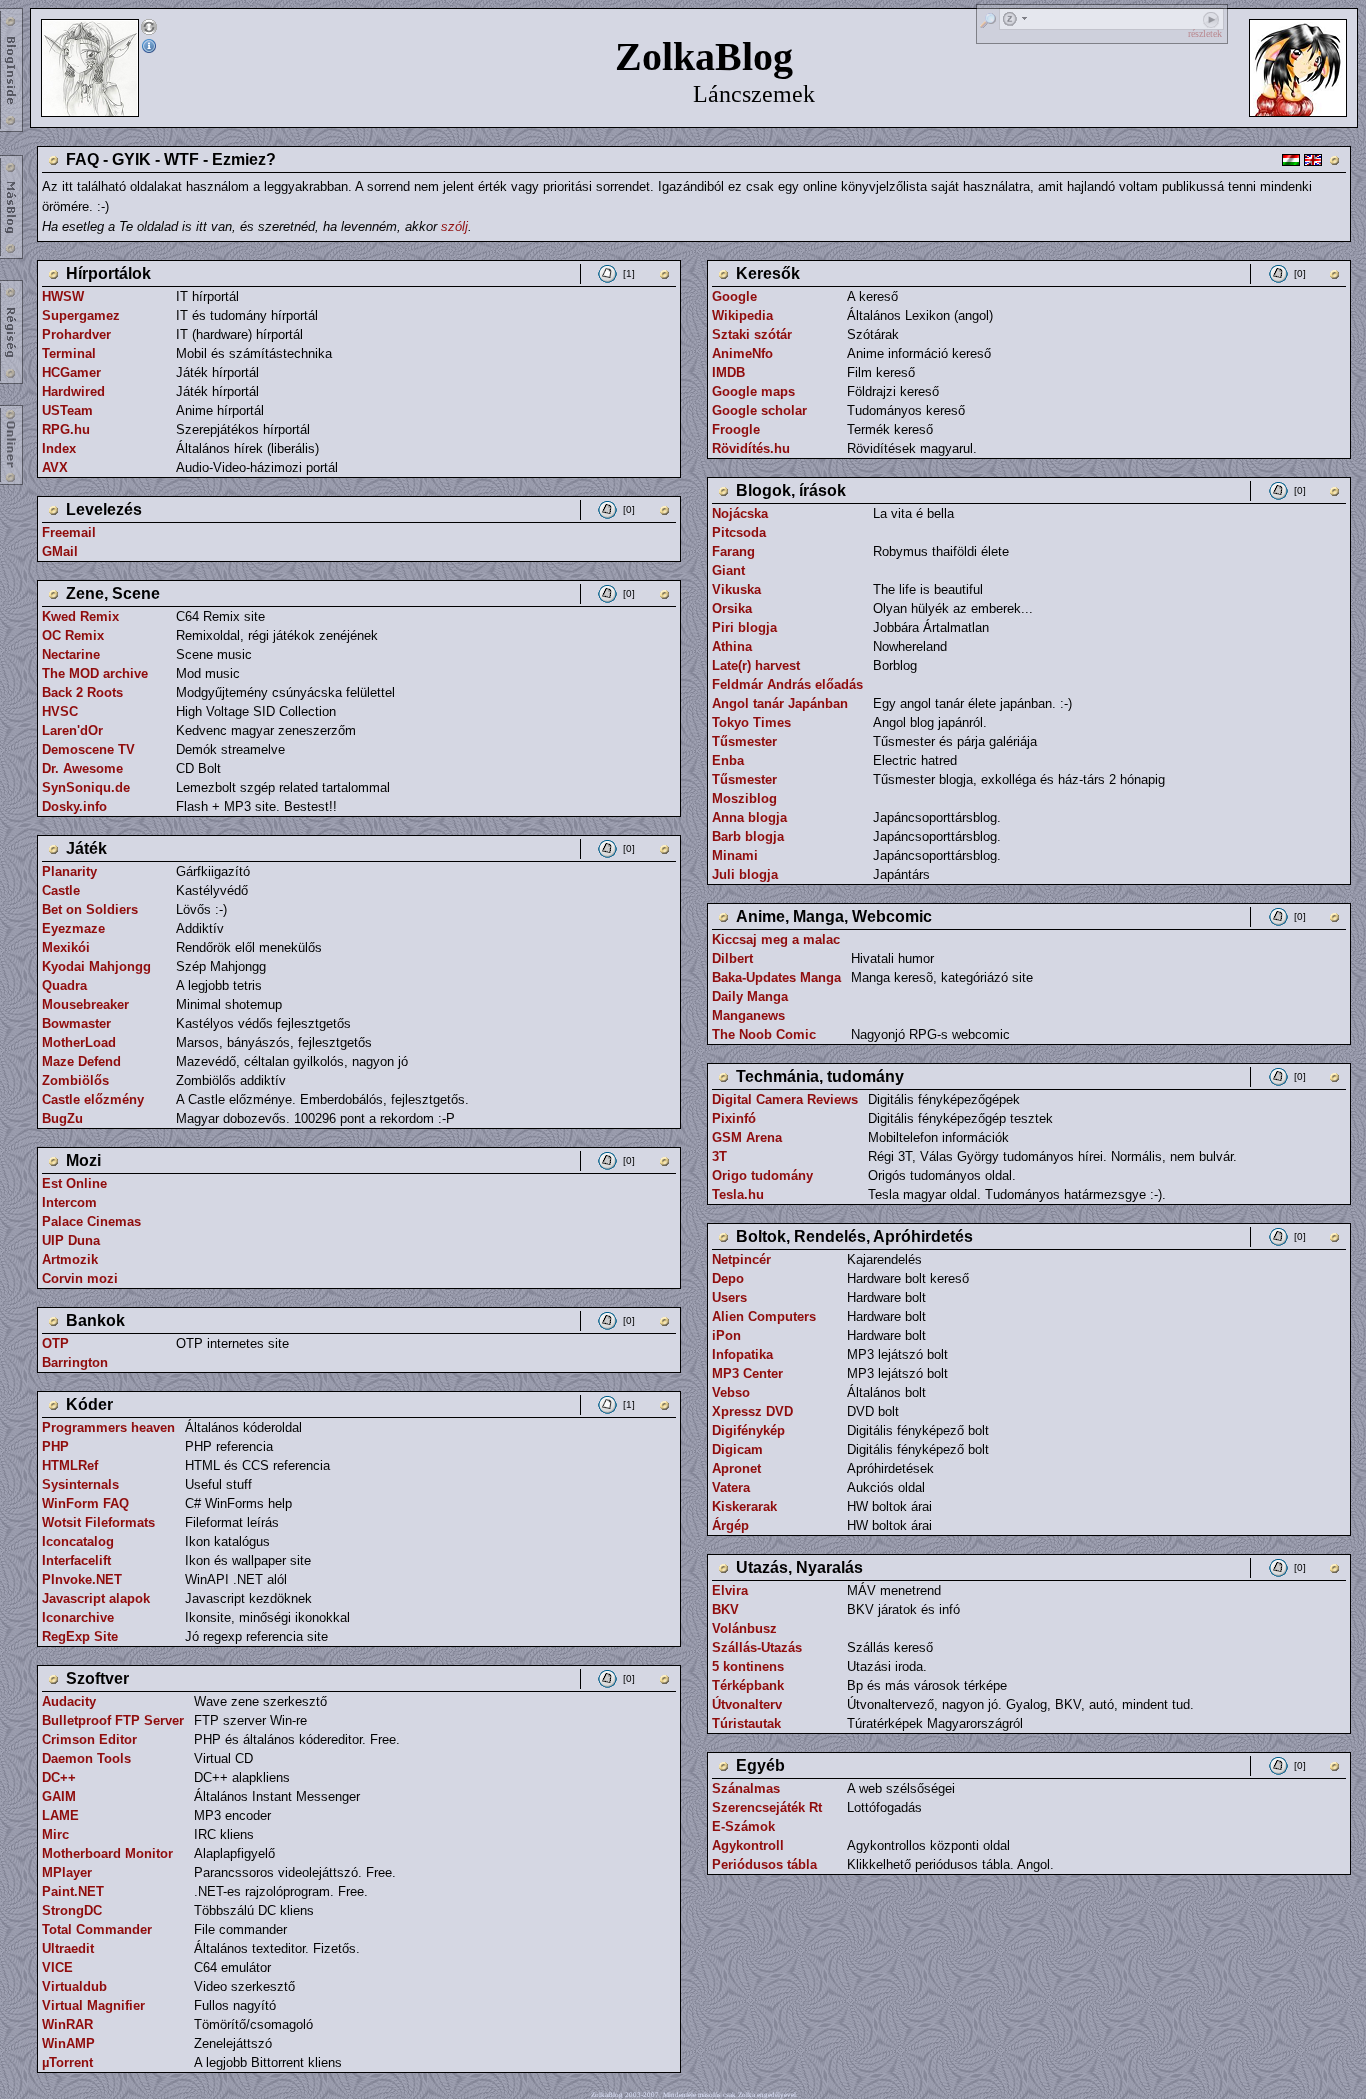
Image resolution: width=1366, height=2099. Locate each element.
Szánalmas (746, 1788)
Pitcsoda (739, 532)
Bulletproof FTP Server (113, 1720)
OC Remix (73, 635)
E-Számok (743, 1826)
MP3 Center (747, 1373)
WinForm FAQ (85, 1503)
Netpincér (741, 1259)
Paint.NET (73, 1891)
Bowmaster (76, 1023)
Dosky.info (74, 806)
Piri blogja (744, 627)
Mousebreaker (85, 1004)
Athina (732, 646)
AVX (55, 467)
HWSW (63, 296)
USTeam (67, 410)
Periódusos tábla (764, 1864)
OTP (55, 1343)
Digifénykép (748, 1430)
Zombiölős (75, 1080)
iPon (726, 1335)
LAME (60, 1815)
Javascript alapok (96, 1598)
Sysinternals (80, 1484)
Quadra (64, 985)
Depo (728, 1278)
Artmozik (70, 1259)
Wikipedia (742, 315)
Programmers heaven (108, 1427)
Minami (735, 855)
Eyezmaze (73, 928)
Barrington (75, 1362)
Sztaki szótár (752, 334)
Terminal (69, 353)
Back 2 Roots (82, 692)
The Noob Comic (764, 1034)
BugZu (62, 1118)
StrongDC (72, 1910)
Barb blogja (748, 836)
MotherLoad (79, 1042)
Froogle (736, 429)
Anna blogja (749, 817)
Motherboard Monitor (107, 1853)
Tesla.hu (738, 1194)
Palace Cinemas (91, 1221)
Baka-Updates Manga (776, 977)
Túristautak (746, 1723)
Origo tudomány (762, 1175)
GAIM (59, 1796)
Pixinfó (734, 1118)
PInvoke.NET (82, 1579)
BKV (725, 1609)
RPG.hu (66, 429)
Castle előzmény (93, 1099)
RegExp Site (80, 1636)
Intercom (69, 1202)
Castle (61, 890)
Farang (733, 551)
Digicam (737, 1449)
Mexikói (66, 947)
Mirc (55, 1834)
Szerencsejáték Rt (767, 1807)
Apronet (736, 1468)
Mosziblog (744, 798)
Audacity (69, 1701)
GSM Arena (747, 1137)
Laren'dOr (72, 730)
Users (729, 1297)
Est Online (74, 1183)
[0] (629, 509)
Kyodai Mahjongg (96, 966)
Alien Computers (764, 1316)
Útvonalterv (747, 1704)
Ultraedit (68, 1948)
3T (719, 1156)
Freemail (69, 532)
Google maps (753, 391)
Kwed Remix (80, 616)
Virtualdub (74, 1986)
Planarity (69, 871)
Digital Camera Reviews (785, 1099)
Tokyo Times (751, 722)
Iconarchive (78, 1617)
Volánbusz (744, 1628)
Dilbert (732, 958)
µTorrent (67, 2062)
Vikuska (736, 589)
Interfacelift (76, 1560)
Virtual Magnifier (93, 2005)
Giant (728, 570)
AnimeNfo (742, 353)
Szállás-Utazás (757, 1647)
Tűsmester (744, 741)
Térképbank (748, 1685)
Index (59, 448)
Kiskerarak (744, 1506)
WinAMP (68, 2043)
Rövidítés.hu (751, 448)
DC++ (59, 1777)
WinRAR (67, 2024)
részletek (1205, 33)
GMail (60, 551)
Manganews (748, 1015)
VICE (57, 1967)
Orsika (732, 608)
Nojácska (740, 513)
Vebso (731, 1392)
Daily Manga (750, 996)
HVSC (60, 711)
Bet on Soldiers (90, 909)
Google (734, 296)
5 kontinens (748, 1666)
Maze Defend (81, 1061)
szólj (454, 226)
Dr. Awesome (82, 768)
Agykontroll (748, 1845)
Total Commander (97, 1929)
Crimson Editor (89, 1739)
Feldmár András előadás (787, 684)
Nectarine (71, 654)
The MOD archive (95, 673)
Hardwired (73, 391)
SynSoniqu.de (86, 787)
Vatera (731, 1487)
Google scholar (759, 410)
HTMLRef (70, 1465)
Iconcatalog (78, 1541)
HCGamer (71, 372)
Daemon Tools (86, 1758)
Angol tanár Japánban (780, 703)
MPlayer (67, 1872)
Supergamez (81, 315)
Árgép (730, 1525)
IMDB (728, 372)
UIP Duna (71, 1240)
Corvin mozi (80, 1278)
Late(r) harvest (756, 665)
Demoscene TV (88, 749)
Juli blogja (745, 874)
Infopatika (742, 1354)
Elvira (730, 1590)
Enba (728, 760)
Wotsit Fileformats (98, 1522)
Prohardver (76, 334)
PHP (55, 1446)
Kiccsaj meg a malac (776, 939)
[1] (629, 273)
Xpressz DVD (752, 1411)
